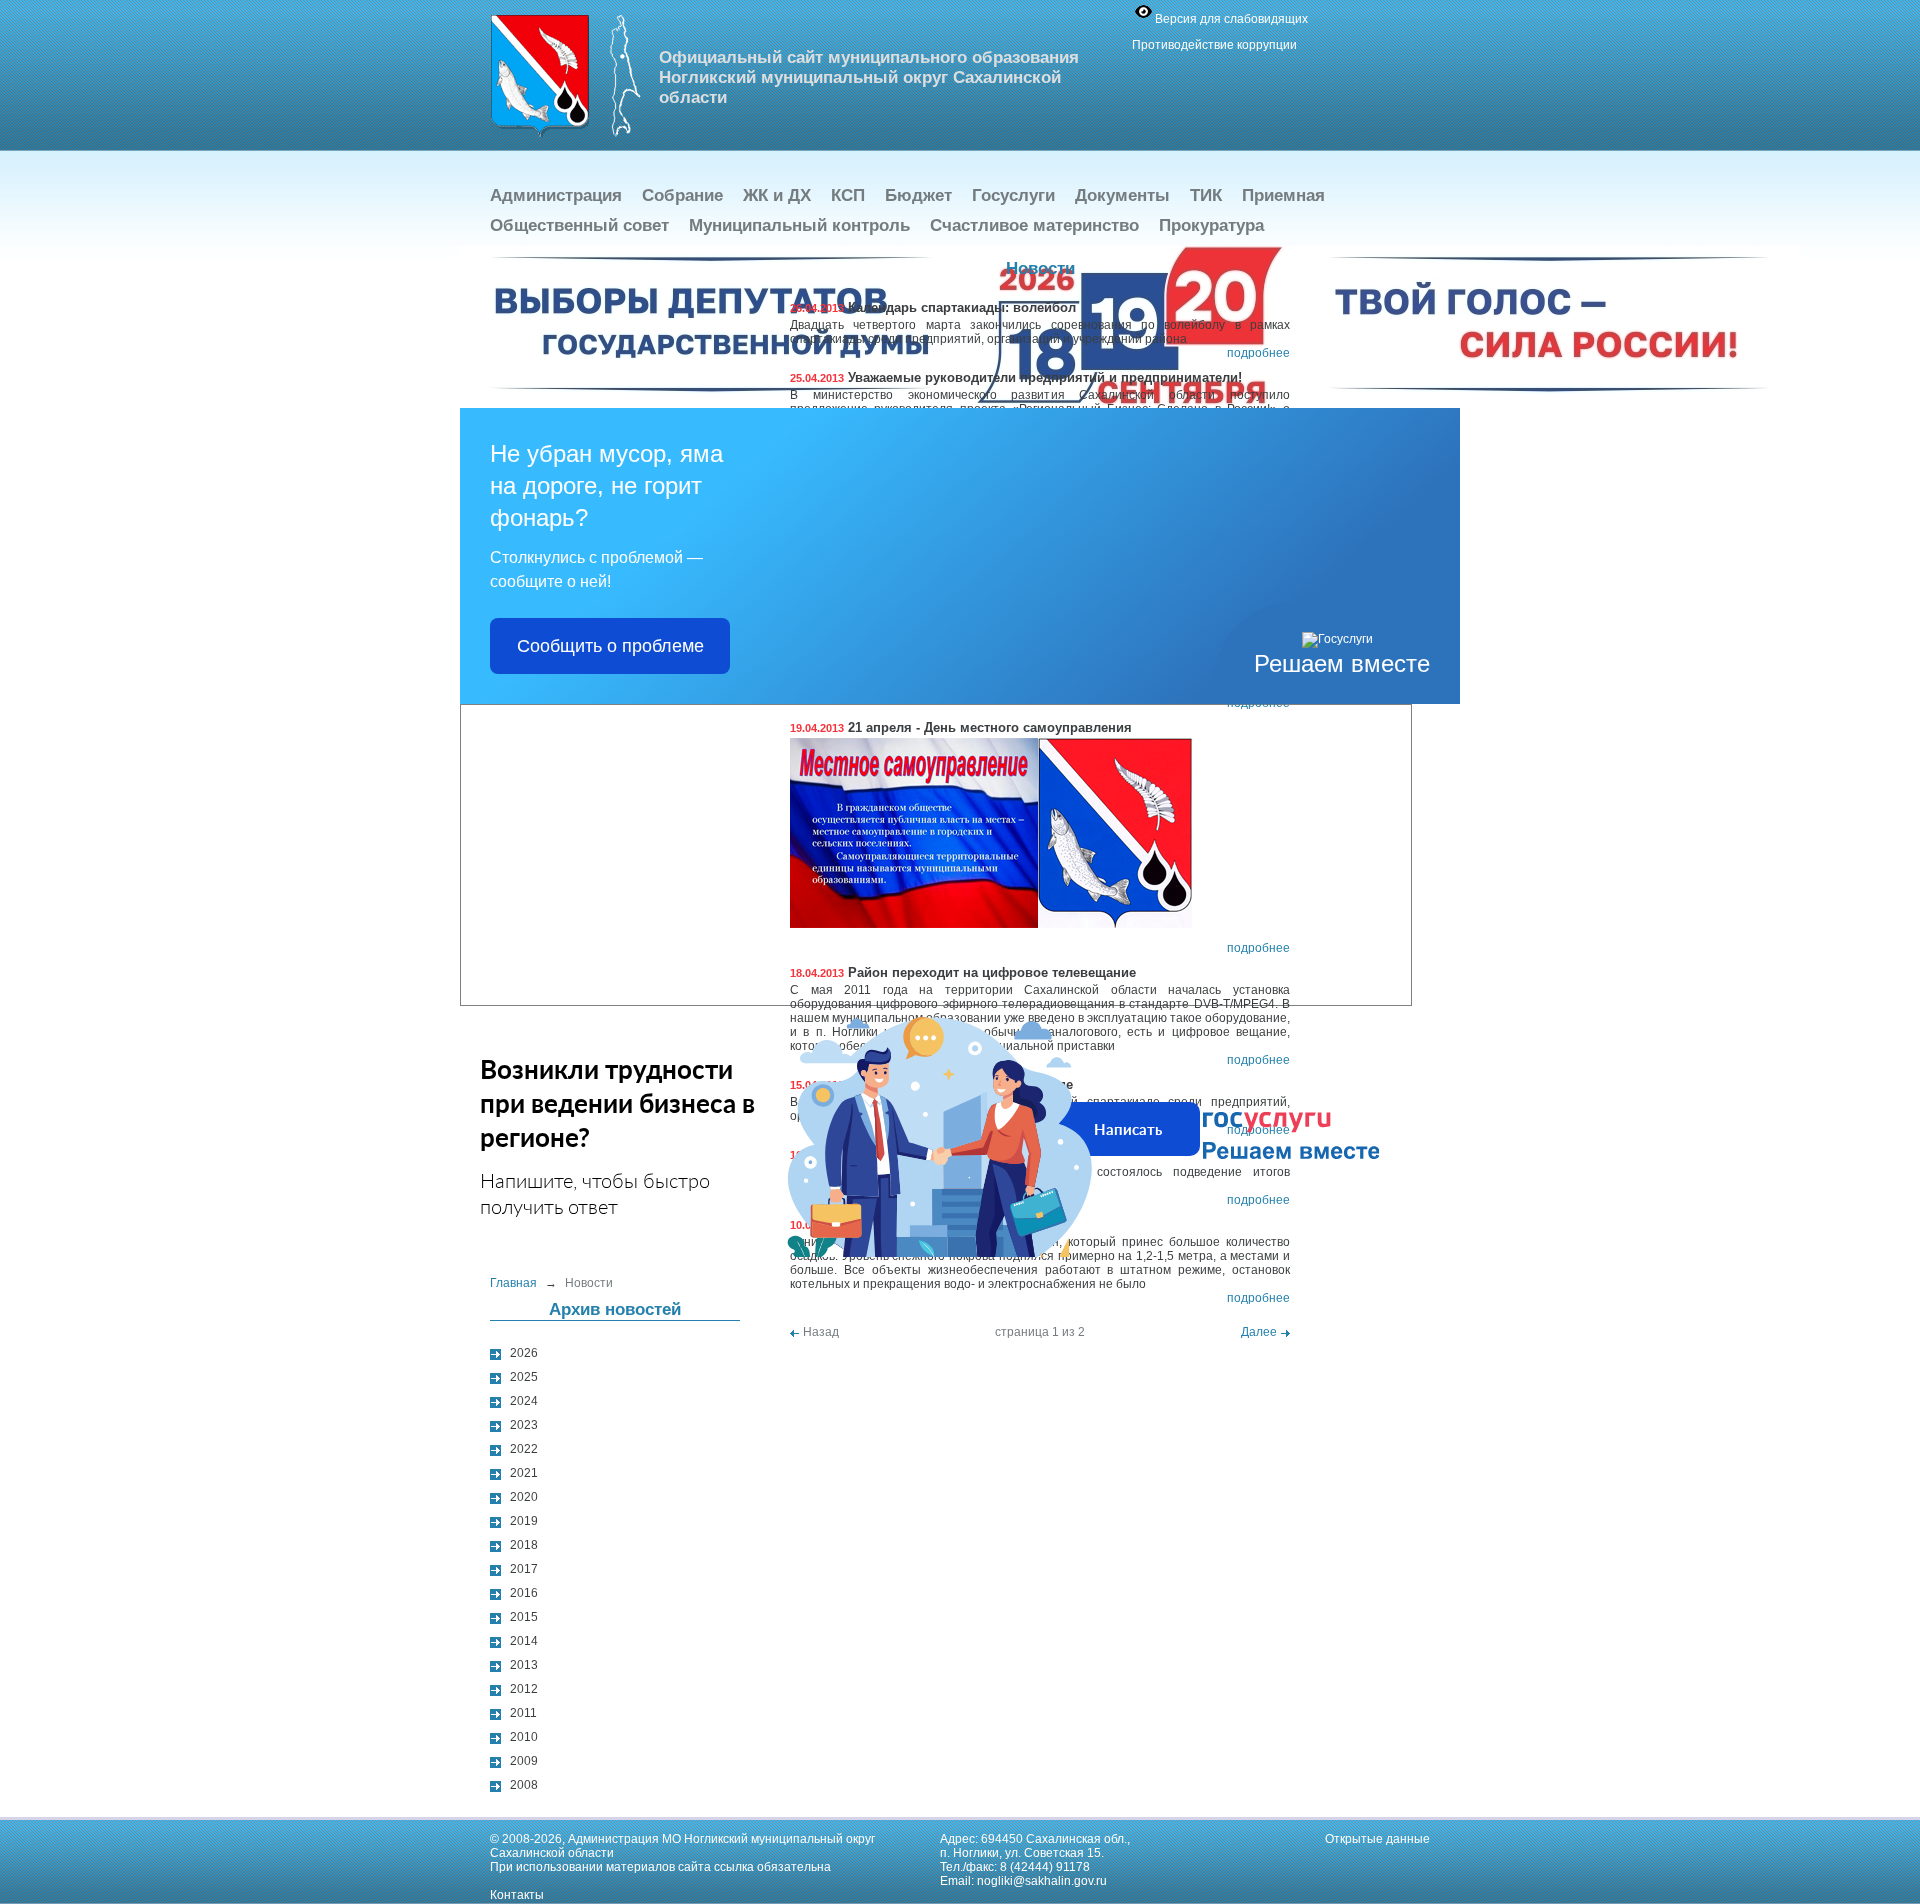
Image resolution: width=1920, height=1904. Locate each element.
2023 (524, 1425)
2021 (524, 1473)
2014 (524, 1641)
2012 (524, 1689)
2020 (524, 1497)
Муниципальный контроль (799, 225)
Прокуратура (1211, 225)
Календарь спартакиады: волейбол (933, 307)
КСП (848, 195)
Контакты (517, 1895)
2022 (524, 1449)
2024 (524, 1401)
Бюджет (918, 195)
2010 (524, 1737)
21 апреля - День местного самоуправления (961, 727)
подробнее (1258, 353)
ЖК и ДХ (777, 195)
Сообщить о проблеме (610, 646)
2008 (524, 1785)
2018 (524, 1545)
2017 (524, 1569)
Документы (1122, 195)
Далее (1259, 1332)
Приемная (1283, 195)
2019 (524, 1521)
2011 (523, 1713)
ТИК (1206, 195)
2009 (524, 1761)
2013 (524, 1665)
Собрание (682, 195)
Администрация (556, 195)
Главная (513, 1283)
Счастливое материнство (1034, 225)
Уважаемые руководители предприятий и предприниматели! (1016, 377)
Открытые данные (1377, 1839)
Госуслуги (1013, 195)
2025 (524, 1377)
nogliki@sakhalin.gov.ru (1042, 1881)
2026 (524, 1353)
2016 (524, 1593)
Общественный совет (579, 225)
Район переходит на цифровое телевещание (963, 972)
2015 (524, 1617)
